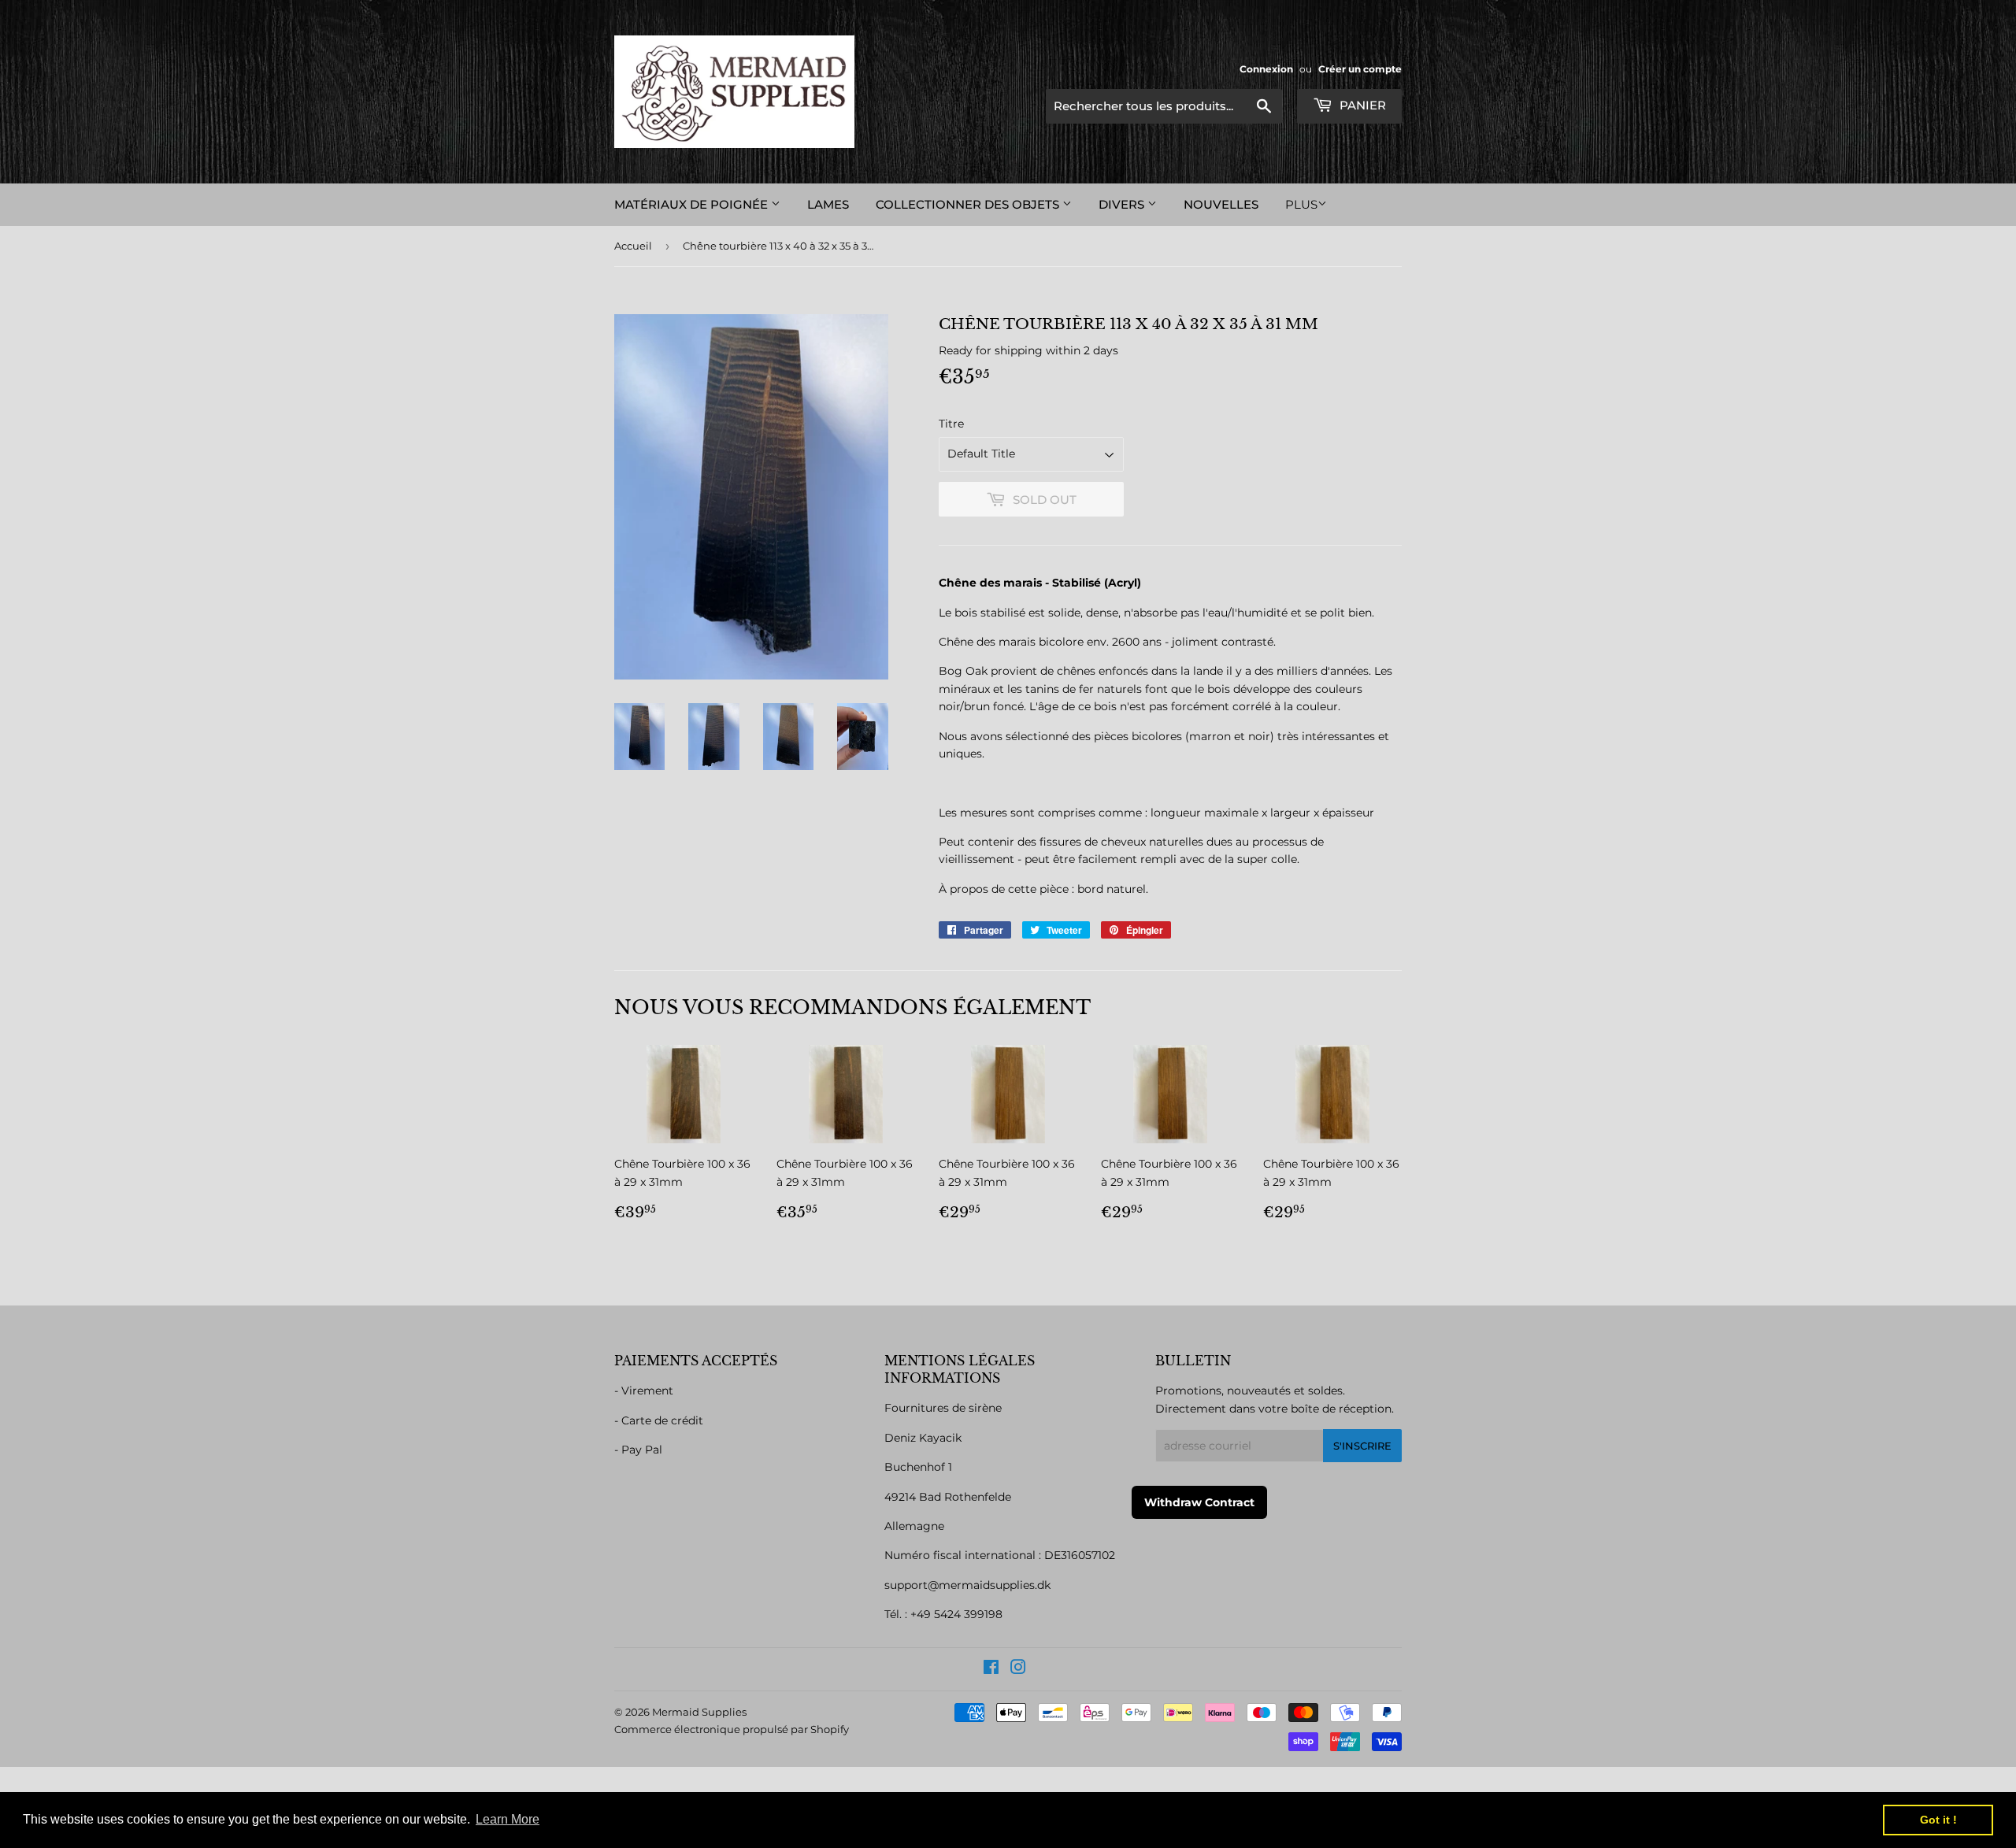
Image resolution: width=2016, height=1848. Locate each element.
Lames (828, 204)
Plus (1301, 204)
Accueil (633, 246)
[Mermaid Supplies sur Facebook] (991, 1669)
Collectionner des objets (969, 204)
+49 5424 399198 (956, 1614)
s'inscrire (1362, 1446)
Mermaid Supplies (699, 1712)
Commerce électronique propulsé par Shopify (732, 1729)
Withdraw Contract (1199, 1502)
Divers (1123, 204)
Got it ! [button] (1938, 1820)
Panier (1361, 105)
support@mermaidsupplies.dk (967, 1585)
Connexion (1266, 69)
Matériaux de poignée (693, 204)
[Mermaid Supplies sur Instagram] (1018, 1669)
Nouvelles (1221, 204)
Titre (951, 424)
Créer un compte (1360, 69)
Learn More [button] (508, 1819)
